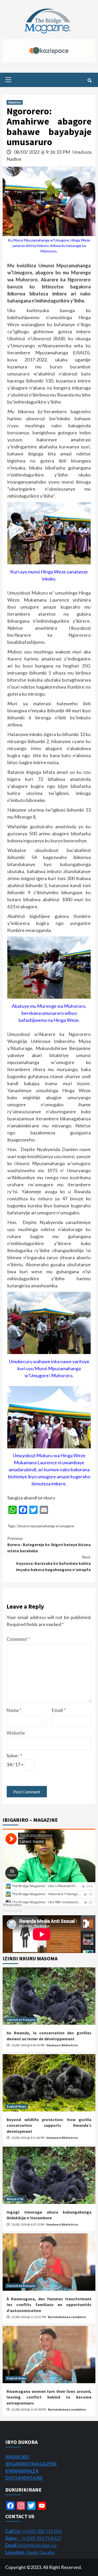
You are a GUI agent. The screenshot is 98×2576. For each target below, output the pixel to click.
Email (59, 1710)
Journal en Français (21, 2020)
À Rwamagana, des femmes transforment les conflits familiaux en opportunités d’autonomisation (49, 2305)
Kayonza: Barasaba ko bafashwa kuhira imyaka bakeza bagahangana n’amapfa (53, 1563)
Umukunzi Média (13, 1911)
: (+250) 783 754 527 (33, 2538)
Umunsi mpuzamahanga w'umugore (46, 1526)
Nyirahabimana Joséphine (67, 2317)
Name (14, 1710)
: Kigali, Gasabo (30, 2552)
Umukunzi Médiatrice (62, 2045)
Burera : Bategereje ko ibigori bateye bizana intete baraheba (49, 1545)
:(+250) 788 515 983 (33, 2531)
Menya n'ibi (15, 2199)
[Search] (90, 81)
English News (16, 2106)
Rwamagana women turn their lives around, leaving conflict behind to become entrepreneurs (49, 2397)
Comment (18, 1639)
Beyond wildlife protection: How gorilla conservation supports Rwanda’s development (49, 2125)
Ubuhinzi (15, 102)
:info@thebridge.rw (31, 2545)
